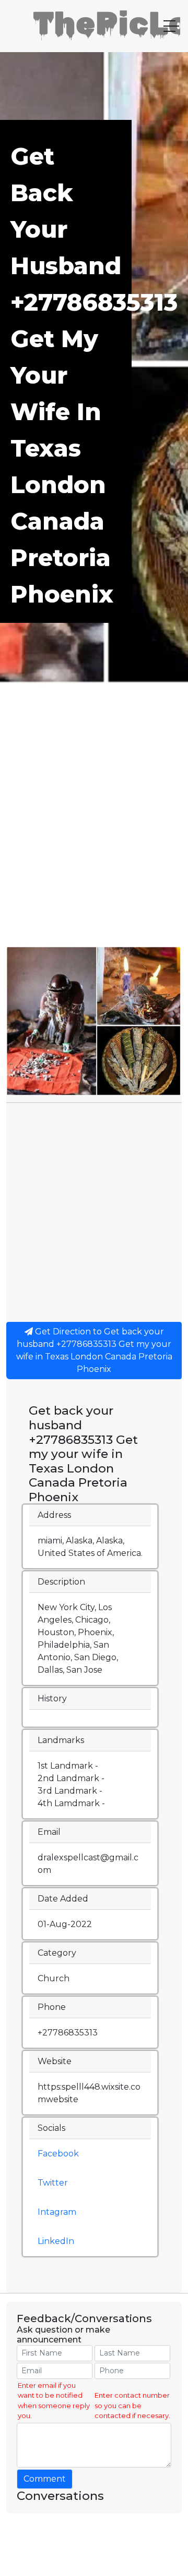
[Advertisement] (94, 847)
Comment (45, 2479)
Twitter (53, 2183)
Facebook (58, 2154)
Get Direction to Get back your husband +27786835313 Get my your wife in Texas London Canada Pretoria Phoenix (94, 1350)
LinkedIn (56, 2241)
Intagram (57, 2212)
